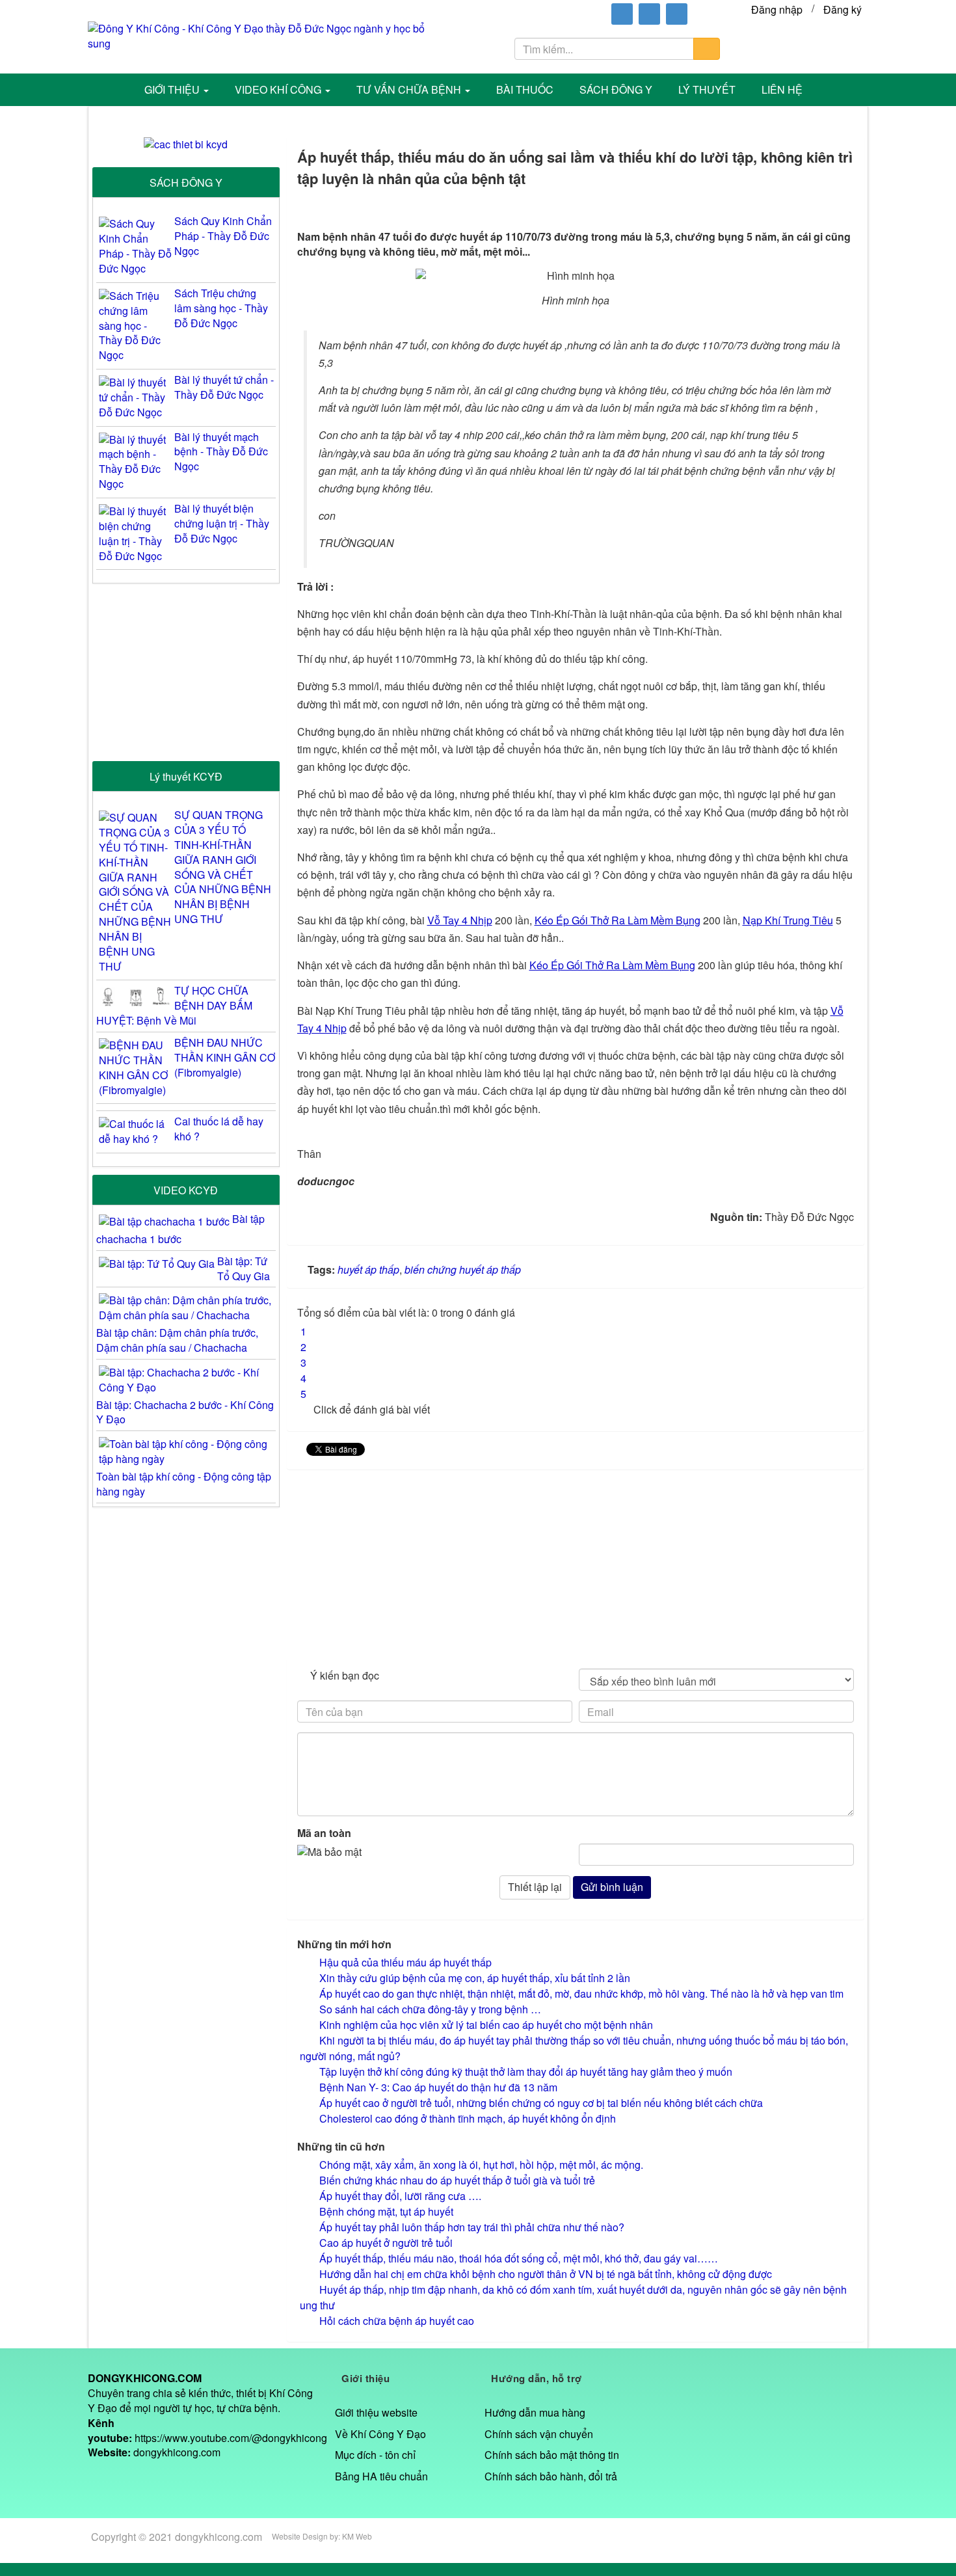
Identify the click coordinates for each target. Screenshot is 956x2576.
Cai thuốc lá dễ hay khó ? (219, 1129)
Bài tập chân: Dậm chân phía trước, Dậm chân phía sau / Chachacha (177, 1340)
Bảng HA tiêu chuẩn (381, 2476)
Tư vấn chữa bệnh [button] (410, 89)
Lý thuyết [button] (707, 89)
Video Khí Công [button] (279, 89)
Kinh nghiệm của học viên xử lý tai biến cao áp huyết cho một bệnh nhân (486, 2025)
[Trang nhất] (112, 90)
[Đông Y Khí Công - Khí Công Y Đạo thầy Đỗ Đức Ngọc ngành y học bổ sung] (266, 35)
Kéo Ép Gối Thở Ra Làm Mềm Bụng (617, 920)
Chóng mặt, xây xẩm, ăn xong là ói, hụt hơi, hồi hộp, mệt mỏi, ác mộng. (481, 2165)
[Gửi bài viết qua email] (776, 206)
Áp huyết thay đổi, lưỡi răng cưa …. (400, 2196)
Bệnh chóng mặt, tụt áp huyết (386, 2211)
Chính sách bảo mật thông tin (552, 2455)
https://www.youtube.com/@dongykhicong (231, 2438)
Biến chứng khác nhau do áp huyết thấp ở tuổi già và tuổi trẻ (457, 2180)
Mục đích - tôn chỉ (375, 2455)
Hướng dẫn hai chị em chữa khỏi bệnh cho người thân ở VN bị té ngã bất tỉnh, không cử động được (546, 2274)
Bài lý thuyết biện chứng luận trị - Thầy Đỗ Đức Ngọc (222, 524)
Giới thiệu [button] (173, 89)
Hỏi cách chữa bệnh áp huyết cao (397, 2321)
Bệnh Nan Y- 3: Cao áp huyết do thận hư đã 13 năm (438, 2087)
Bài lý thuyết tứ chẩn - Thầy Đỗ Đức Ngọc (224, 387)
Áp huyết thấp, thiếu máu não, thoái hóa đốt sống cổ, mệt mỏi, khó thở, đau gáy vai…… (519, 2258)
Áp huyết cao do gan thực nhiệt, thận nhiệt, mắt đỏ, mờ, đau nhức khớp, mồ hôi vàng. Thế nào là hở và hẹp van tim (581, 1993)
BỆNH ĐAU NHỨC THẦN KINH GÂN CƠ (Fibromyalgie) (225, 1058)
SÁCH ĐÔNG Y (186, 182)
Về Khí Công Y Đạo (380, 2434)
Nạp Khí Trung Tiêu (788, 920)
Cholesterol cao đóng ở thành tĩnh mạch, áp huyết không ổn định (468, 2118)
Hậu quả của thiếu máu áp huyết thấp (405, 1962)
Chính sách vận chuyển (539, 2434)
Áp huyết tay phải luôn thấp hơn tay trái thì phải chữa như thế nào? (472, 2227)
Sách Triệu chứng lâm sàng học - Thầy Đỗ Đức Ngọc (221, 308)
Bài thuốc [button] (525, 89)
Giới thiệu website (376, 2412)
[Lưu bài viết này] (847, 206)
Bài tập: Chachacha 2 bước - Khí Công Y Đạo (185, 1412)
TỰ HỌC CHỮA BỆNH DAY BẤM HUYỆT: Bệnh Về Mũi (174, 1006)
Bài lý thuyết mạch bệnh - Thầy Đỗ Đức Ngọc (221, 452)
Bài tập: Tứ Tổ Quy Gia (244, 1268)
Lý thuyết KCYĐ (186, 776)
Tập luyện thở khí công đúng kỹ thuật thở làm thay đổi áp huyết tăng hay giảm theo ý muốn (526, 2072)
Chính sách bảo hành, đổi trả (551, 2476)
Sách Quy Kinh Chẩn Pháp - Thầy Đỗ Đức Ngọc (223, 236)
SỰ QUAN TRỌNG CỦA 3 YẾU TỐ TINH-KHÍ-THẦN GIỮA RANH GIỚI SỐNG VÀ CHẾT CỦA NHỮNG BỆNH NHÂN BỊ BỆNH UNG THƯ (223, 867)
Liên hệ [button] (782, 89)
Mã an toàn (324, 1833)
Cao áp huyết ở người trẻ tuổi (386, 2243)
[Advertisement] (576, 1567)
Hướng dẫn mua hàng (535, 2412)
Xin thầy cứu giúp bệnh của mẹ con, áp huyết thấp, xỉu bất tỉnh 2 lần (475, 1978)
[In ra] (811, 206)
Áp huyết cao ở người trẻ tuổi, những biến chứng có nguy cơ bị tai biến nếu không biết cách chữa (541, 2103)
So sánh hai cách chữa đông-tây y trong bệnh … (430, 2009)
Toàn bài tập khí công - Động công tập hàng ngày (184, 1484)
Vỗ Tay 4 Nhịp (460, 920)
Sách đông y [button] (616, 89)
